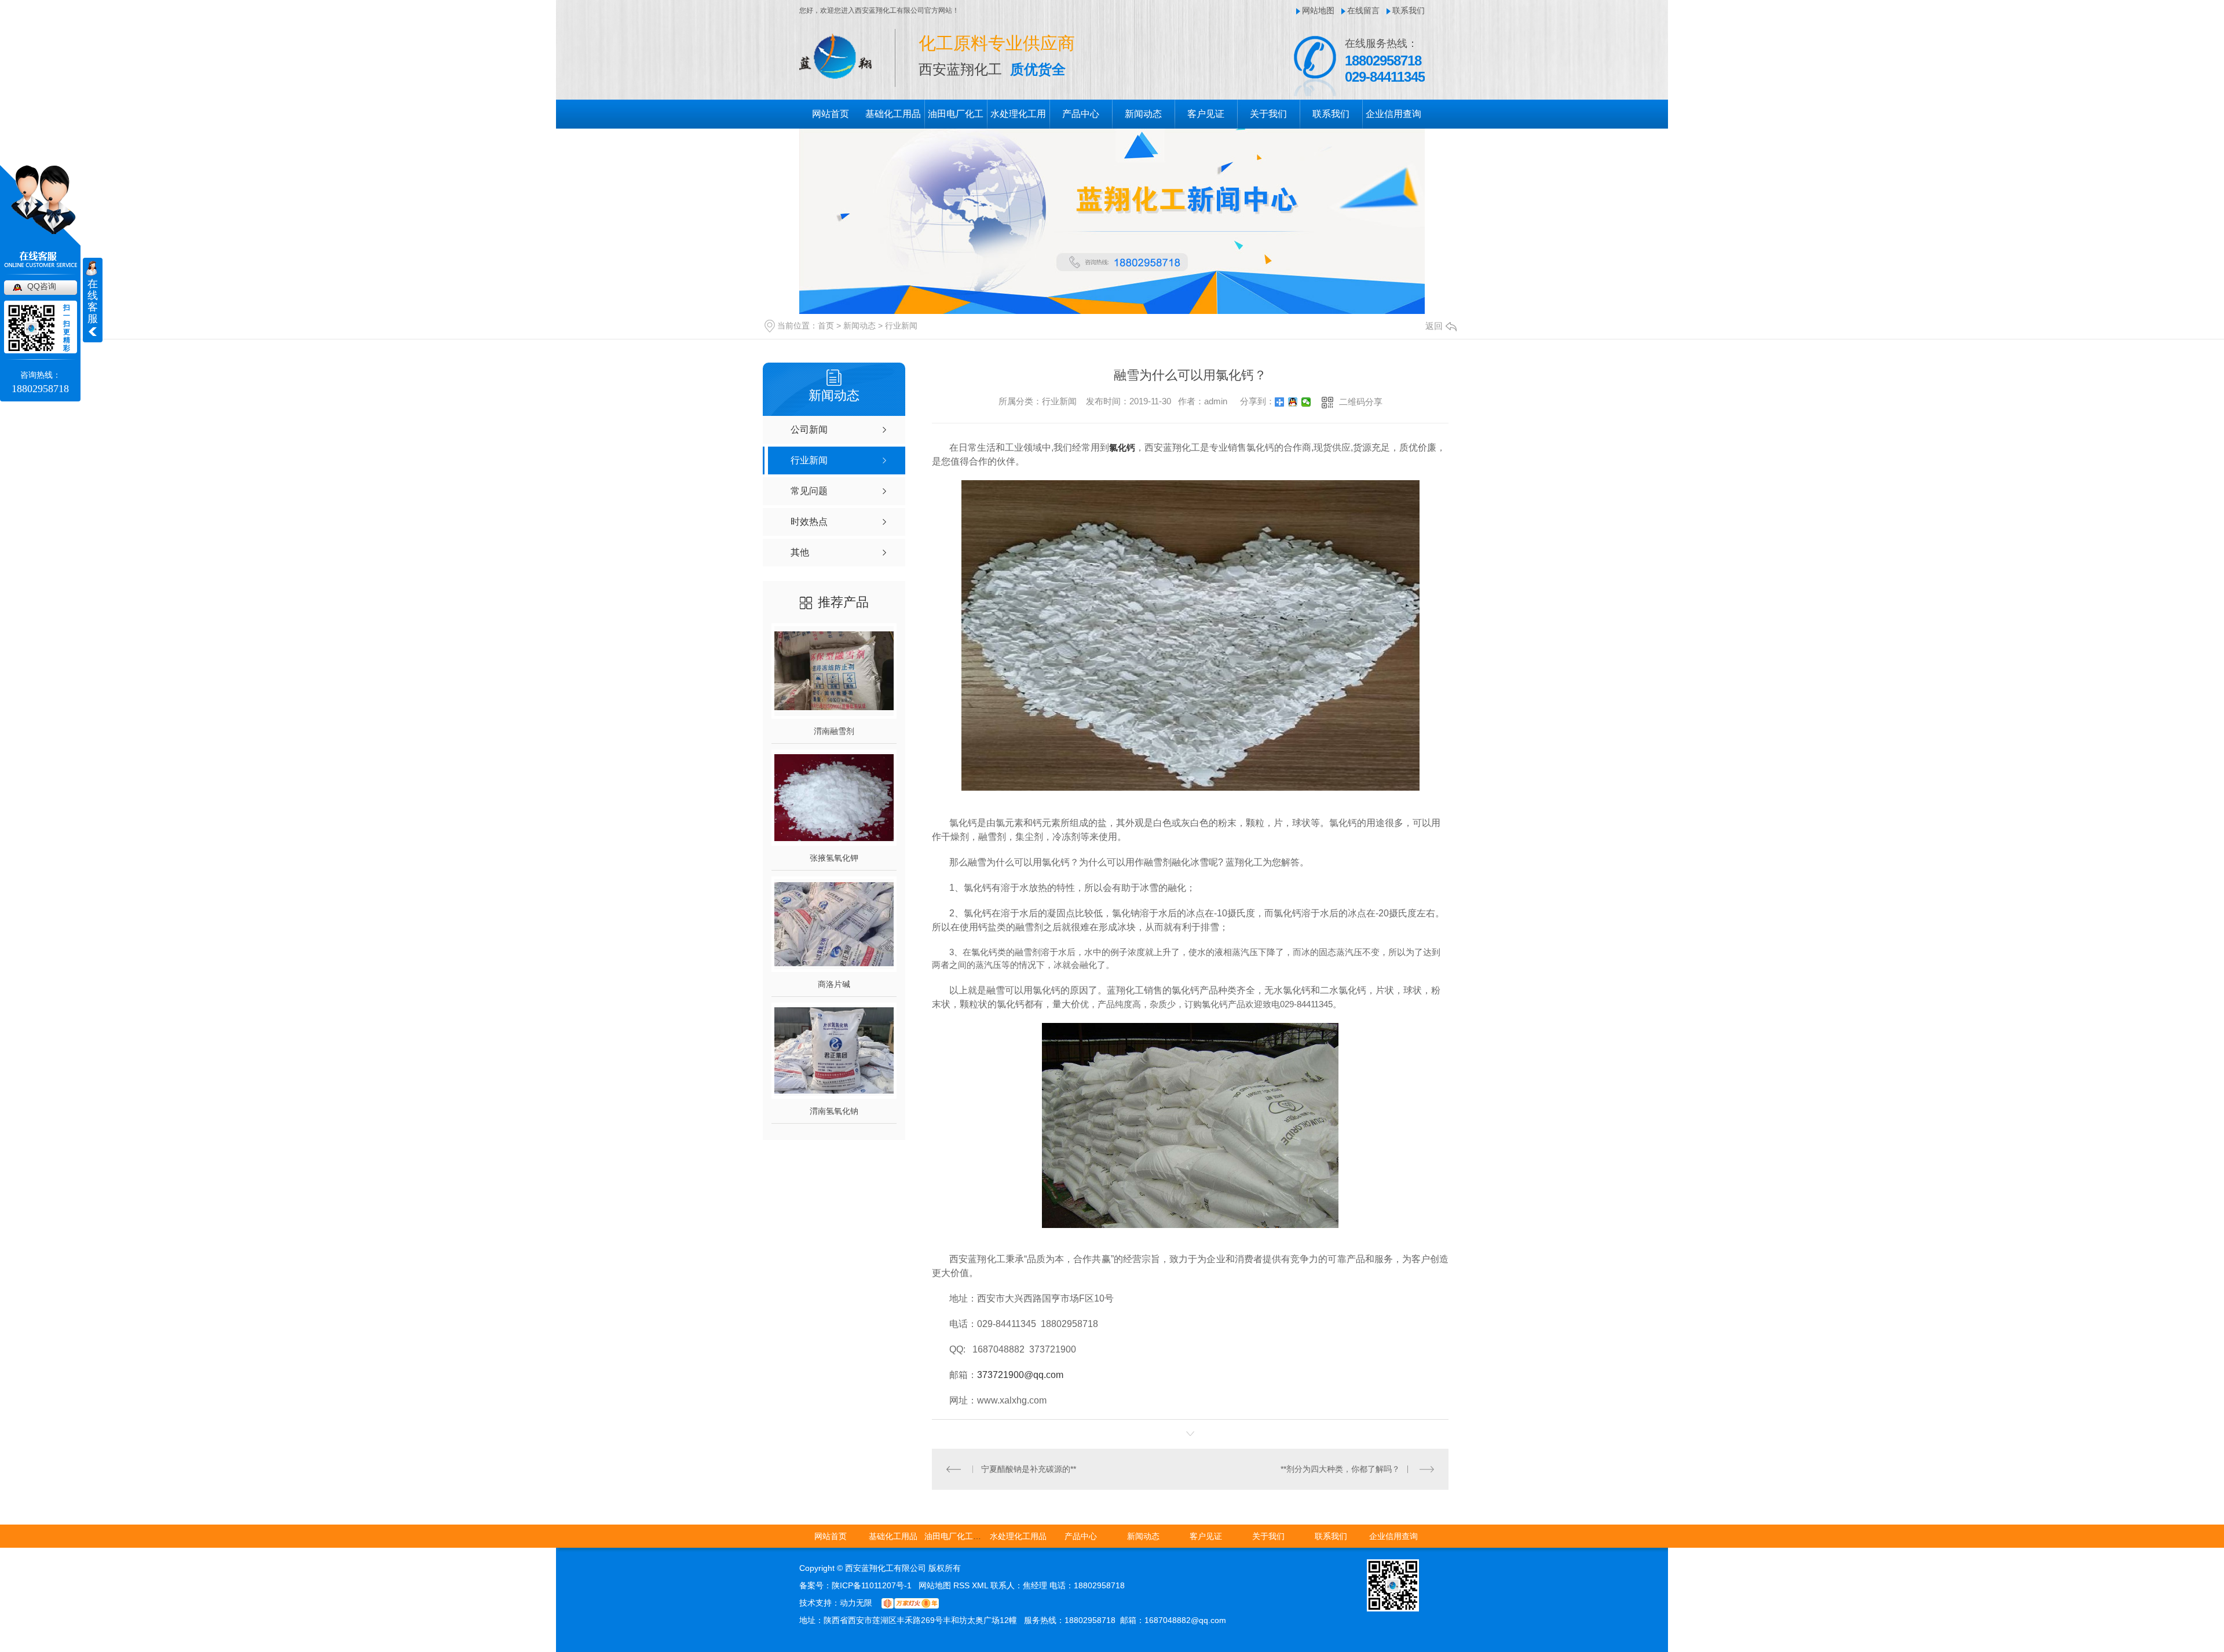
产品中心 (1081, 114)
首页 (826, 326)
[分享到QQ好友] (1293, 402)
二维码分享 (1361, 402)
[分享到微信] (1306, 402)
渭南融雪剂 (834, 731)
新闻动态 (1143, 114)
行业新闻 (901, 326)
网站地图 (1318, 10)
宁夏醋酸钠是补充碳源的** (1029, 1469)
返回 (1434, 326)
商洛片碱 (834, 984)
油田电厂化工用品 (957, 1536)
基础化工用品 (893, 114)
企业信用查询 (1393, 114)
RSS (963, 1585)
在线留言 (1363, 10)
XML (981, 1585)
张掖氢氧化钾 (834, 858)
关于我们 (1268, 114)
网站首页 (831, 114)
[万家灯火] (910, 1603)
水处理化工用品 (1018, 1536)
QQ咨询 (42, 286)
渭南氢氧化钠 (834, 1111)
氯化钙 (1122, 447)
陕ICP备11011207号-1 (872, 1585)
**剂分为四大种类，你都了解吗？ (1340, 1469)
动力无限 (856, 1603)
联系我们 (1409, 10)
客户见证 (1206, 114)
